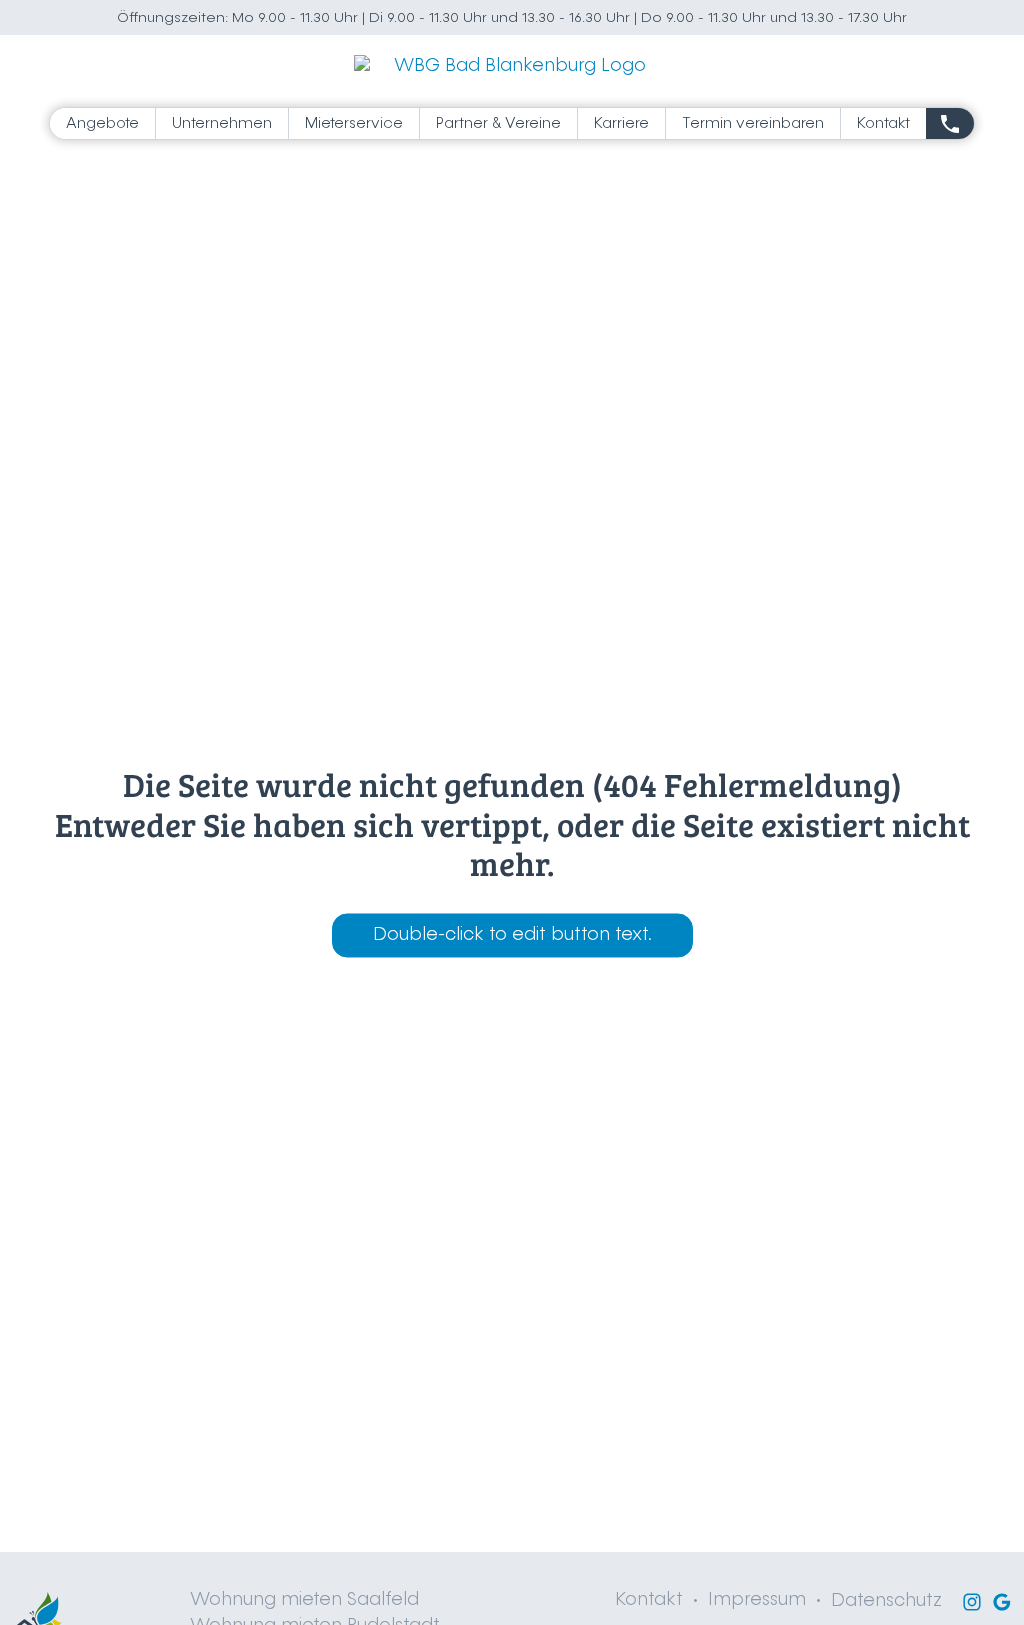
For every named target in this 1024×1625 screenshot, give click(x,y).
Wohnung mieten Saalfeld (304, 1600)
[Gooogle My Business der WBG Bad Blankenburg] (1002, 1602)
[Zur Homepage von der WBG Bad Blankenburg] (512, 67)
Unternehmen (222, 123)
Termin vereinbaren (753, 123)
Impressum (757, 1600)
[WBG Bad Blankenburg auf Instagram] (972, 1602)
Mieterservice (354, 123)
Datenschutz (886, 1601)
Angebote (102, 123)
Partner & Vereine (498, 123)
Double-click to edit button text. (512, 936)
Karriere (621, 123)
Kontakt (883, 123)
